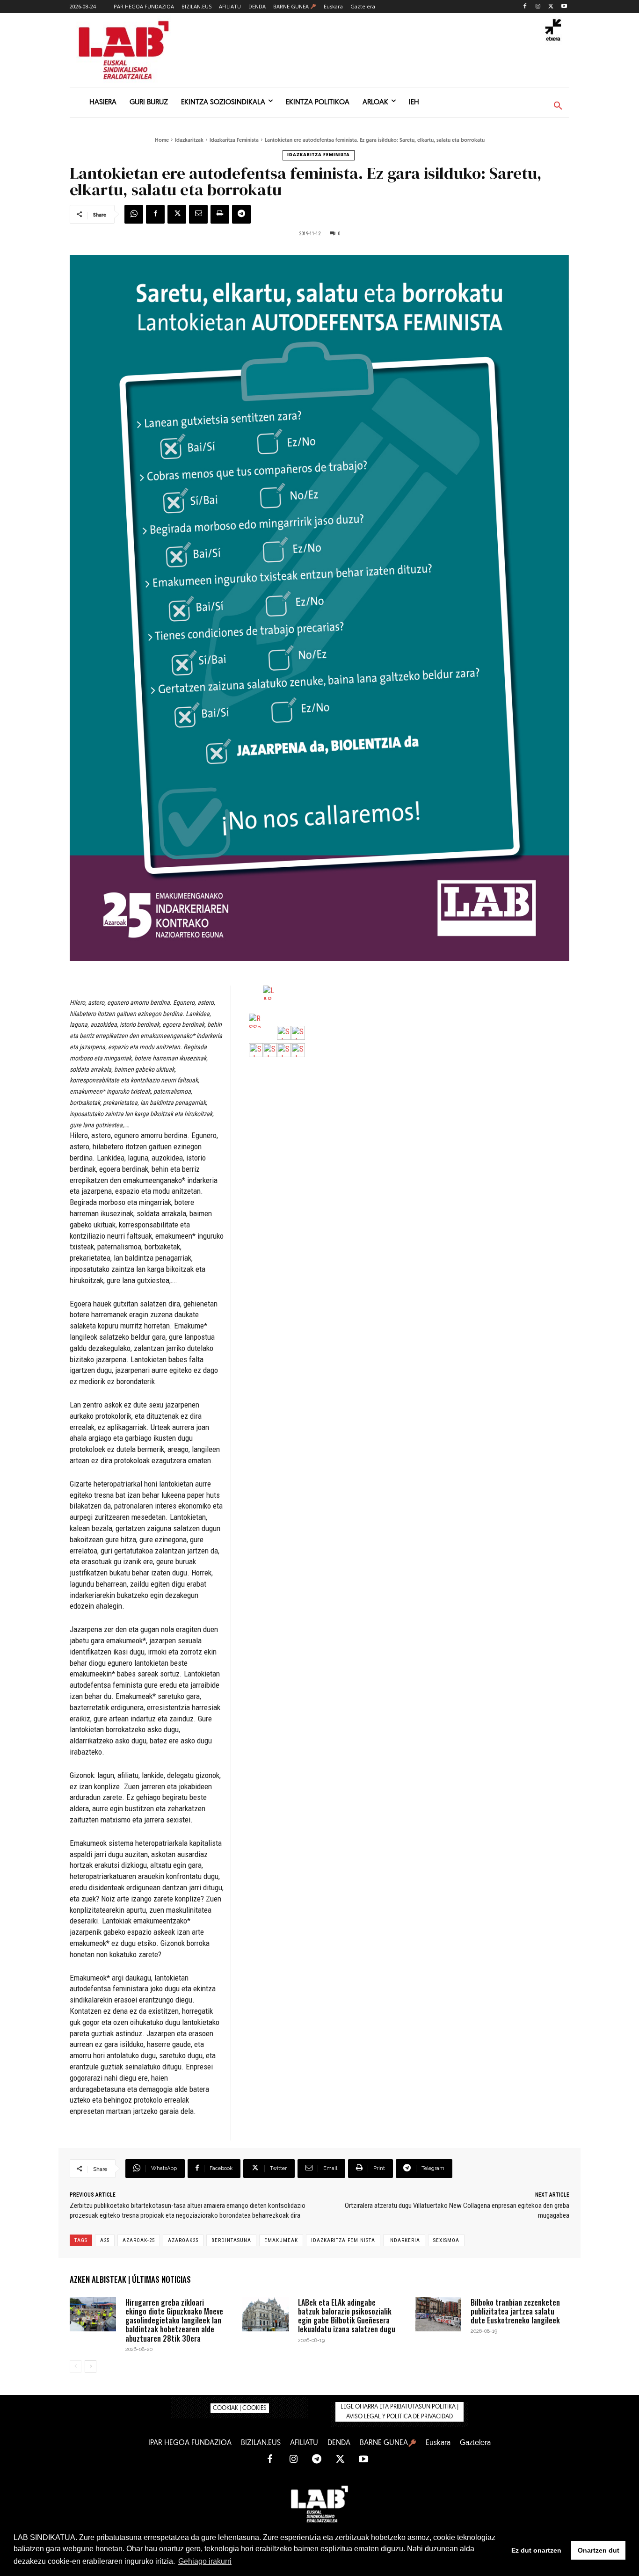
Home (162, 141)
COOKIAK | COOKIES (240, 2408)
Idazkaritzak (189, 141)
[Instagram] (538, 7)
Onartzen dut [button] (599, 2550)
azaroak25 (183, 2240)
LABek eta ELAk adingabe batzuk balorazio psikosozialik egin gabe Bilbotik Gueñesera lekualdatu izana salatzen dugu (347, 2316)
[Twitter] (551, 7)
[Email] (198, 214)
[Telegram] (241, 214)
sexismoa (446, 2240)
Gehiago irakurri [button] (205, 2561)
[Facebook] (525, 7)
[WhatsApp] (134, 214)
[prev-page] (76, 2366)
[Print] (220, 214)
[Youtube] (564, 7)
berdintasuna (231, 2240)
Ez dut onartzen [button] (536, 2550)
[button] (558, 106)
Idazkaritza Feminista (234, 141)
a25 (105, 2240)
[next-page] (91, 2366)
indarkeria (404, 2240)
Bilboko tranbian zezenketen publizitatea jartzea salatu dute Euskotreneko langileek (515, 2311)
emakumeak (281, 2240)
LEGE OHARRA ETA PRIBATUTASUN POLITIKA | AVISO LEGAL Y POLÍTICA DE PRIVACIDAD (399, 2412)
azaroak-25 (139, 2240)
